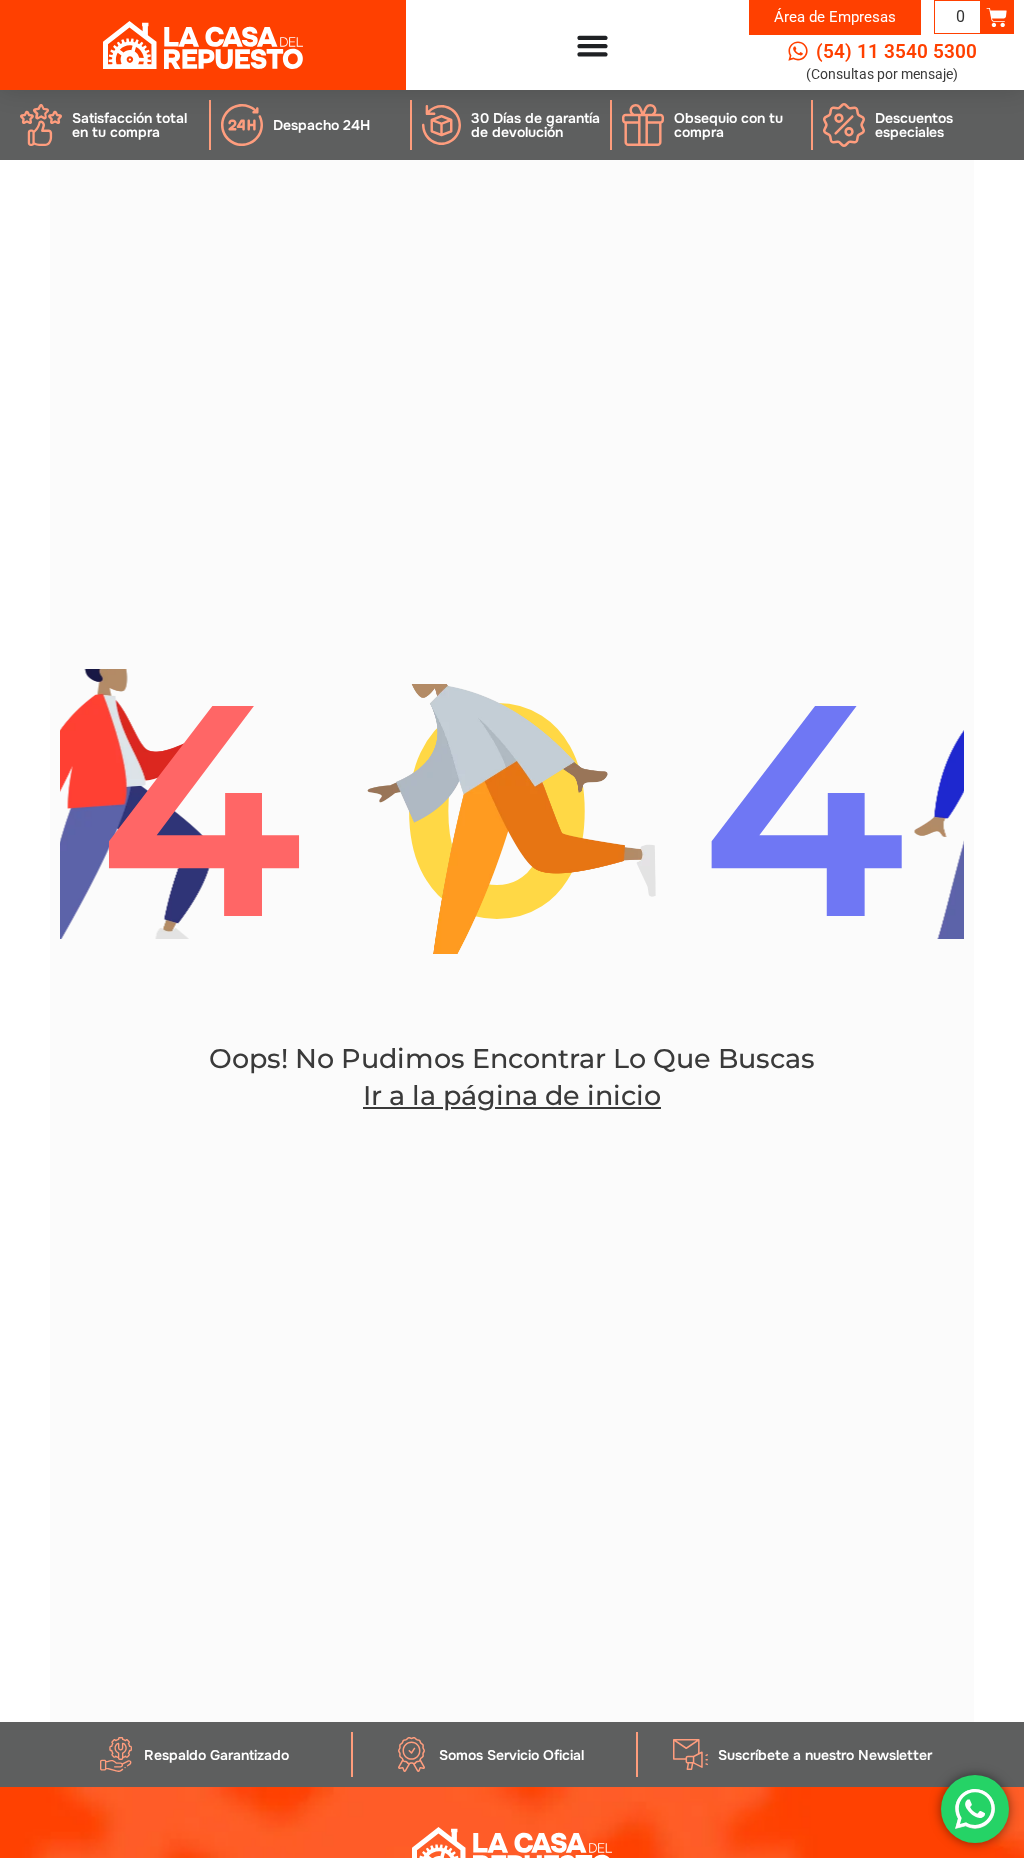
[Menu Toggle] (592, 45)
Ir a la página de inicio (512, 1095)
